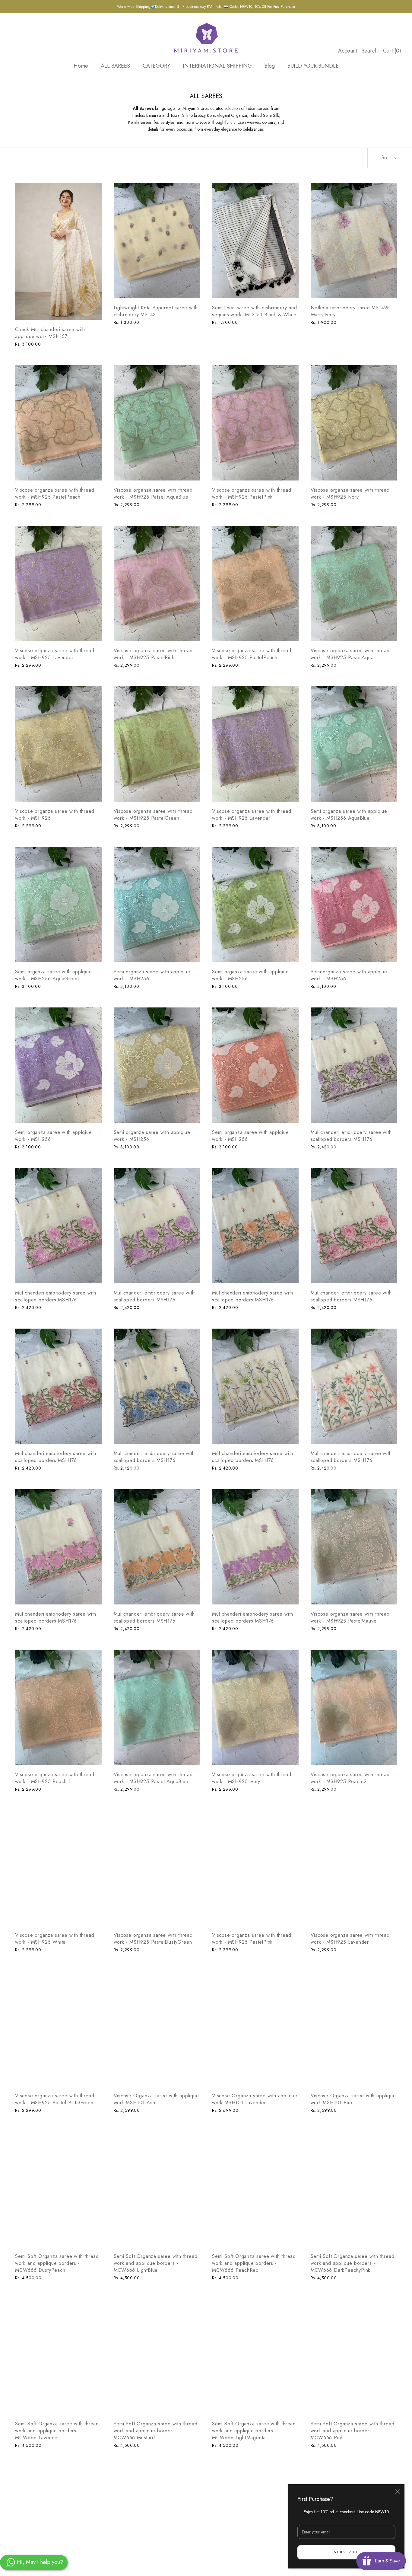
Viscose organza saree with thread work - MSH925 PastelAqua (350, 654)
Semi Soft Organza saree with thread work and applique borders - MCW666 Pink (353, 2431)
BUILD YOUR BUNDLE (313, 66)
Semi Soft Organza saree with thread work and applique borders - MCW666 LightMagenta (254, 2431)
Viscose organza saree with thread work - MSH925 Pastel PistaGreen (55, 2099)
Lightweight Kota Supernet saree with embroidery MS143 (156, 311)
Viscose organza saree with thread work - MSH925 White (55, 1939)
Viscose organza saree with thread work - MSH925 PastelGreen (153, 815)
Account (348, 51)
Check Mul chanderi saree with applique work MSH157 (50, 333)
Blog (270, 66)
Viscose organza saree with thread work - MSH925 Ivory (350, 493)
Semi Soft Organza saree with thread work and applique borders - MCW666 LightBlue (156, 2263)
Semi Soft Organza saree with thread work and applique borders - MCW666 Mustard (156, 2431)
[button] (121, 2520)
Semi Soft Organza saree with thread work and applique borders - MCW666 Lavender (57, 2431)
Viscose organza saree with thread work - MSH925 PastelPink (252, 493)
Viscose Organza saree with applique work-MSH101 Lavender (255, 2099)
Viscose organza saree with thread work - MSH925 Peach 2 (350, 1778)
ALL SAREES (115, 66)
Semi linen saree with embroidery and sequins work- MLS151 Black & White (255, 311)
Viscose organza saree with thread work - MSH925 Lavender (55, 654)
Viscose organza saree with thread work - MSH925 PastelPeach (55, 493)
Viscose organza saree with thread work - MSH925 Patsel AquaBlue (153, 493)
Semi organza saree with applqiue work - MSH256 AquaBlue (349, 815)
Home (81, 66)
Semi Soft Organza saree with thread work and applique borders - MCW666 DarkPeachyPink (353, 2263)
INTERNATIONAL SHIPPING (217, 66)
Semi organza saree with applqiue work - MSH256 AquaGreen (54, 975)
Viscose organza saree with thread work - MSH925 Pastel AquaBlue (153, 1778)
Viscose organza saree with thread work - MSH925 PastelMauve (350, 1617)
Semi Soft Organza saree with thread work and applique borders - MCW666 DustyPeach (57, 2263)
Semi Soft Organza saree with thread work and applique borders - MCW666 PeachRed (254, 2263)
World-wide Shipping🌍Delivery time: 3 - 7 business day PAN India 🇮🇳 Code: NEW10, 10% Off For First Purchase (206, 7)
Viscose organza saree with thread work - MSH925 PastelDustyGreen (153, 1939)
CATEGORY (156, 66)
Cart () (392, 51)
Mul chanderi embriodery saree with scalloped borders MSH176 (351, 1136)
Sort (387, 158)
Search (369, 51)
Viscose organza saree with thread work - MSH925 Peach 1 (55, 1778)
